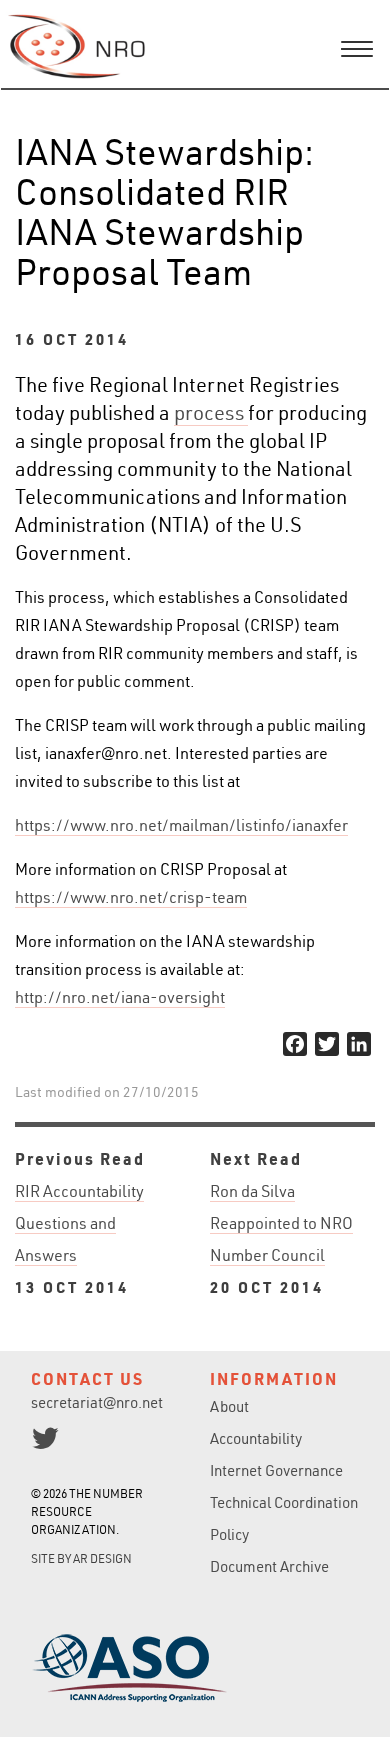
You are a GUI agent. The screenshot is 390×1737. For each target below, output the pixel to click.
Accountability (256, 1438)
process (211, 412)
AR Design (102, 1558)
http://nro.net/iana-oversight (120, 997)
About (229, 1406)
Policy (229, 1534)
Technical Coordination (284, 1502)
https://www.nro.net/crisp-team (131, 897)
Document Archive (269, 1566)
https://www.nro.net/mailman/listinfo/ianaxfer (181, 825)
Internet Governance (276, 1470)
